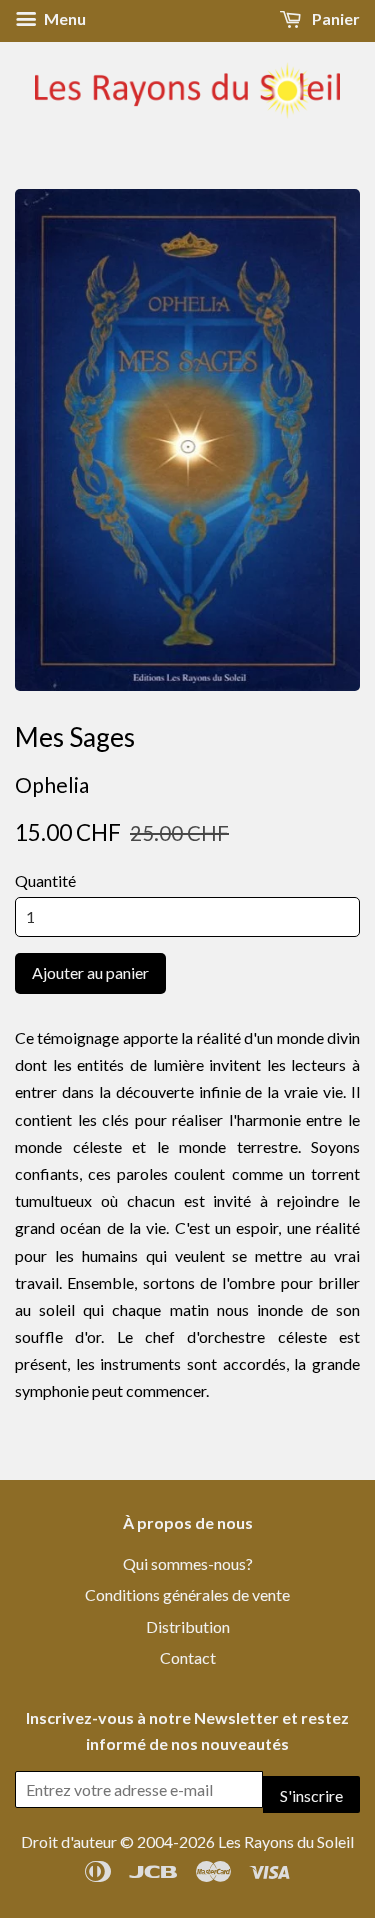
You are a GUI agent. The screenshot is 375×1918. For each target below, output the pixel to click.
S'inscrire (311, 1795)
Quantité (45, 880)
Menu (63, 18)
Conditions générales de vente (187, 1594)
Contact (188, 1657)
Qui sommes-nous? (188, 1563)
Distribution (188, 1626)
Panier (334, 18)
